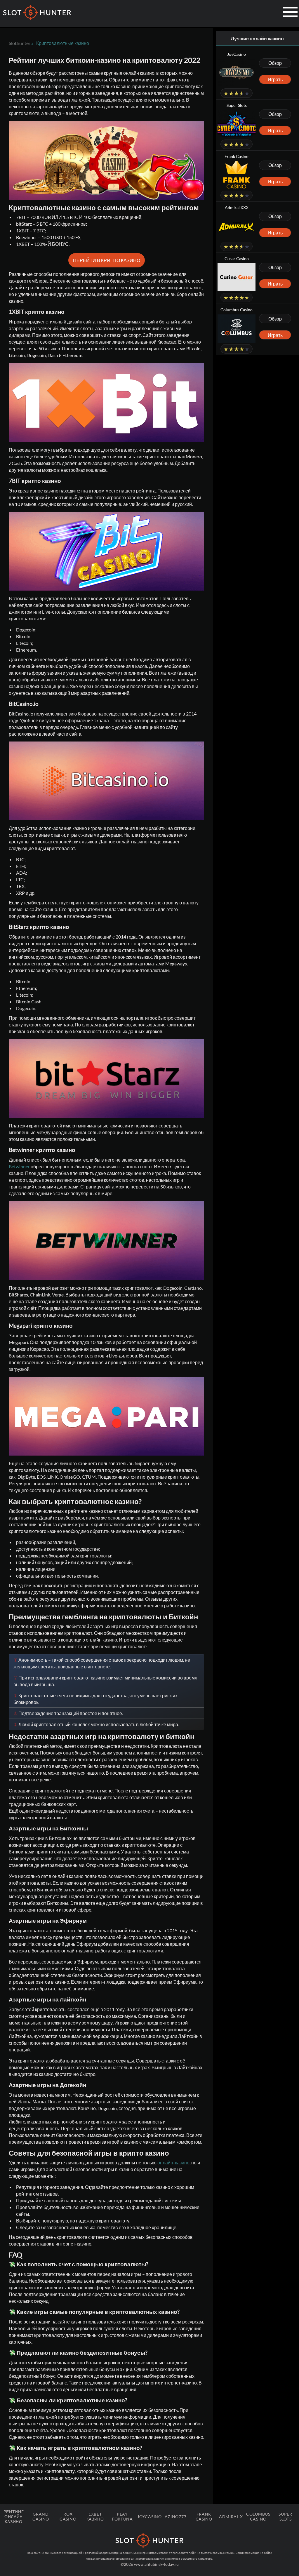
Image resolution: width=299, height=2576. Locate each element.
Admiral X (231, 2517)
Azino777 (176, 2517)
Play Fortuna (122, 2516)
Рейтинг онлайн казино (14, 2517)
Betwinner (19, 1166)
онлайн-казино (173, 2162)
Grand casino (41, 2516)
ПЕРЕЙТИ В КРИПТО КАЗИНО (107, 260)
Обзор (275, 63)
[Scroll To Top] (280, 2548)
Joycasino (149, 2517)
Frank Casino (204, 2516)
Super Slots (285, 2516)
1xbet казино (95, 2516)
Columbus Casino (258, 2516)
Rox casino (68, 2516)
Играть (275, 79)
